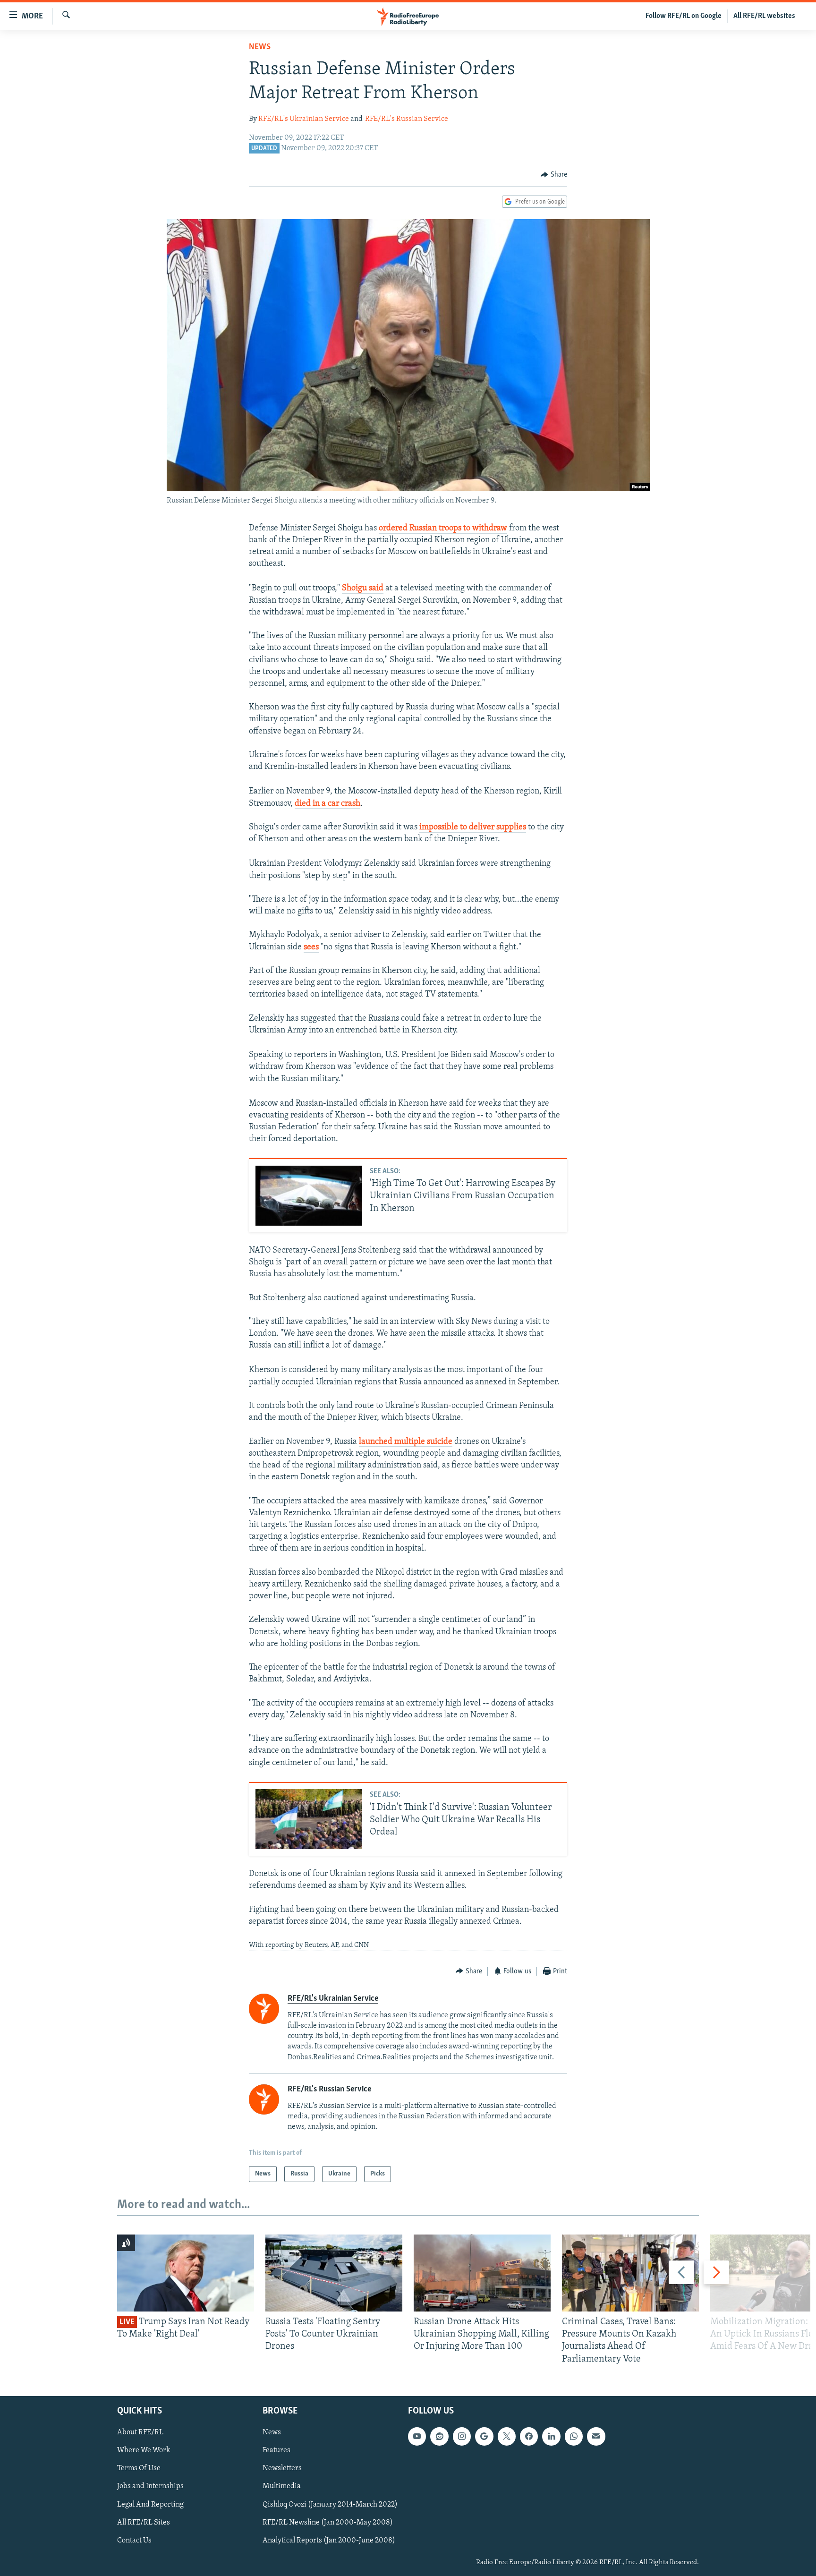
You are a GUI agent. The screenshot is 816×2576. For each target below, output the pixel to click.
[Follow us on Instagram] (462, 2436)
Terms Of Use (139, 2468)
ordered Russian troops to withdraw (443, 529)
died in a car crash (327, 804)
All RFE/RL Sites (144, 2522)
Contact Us (134, 2541)
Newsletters (282, 2468)
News (260, 47)
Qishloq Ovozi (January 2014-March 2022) (330, 2504)
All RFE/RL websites (764, 16)
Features (276, 2450)
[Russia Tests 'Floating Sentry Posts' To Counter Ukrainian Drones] (334, 2273)
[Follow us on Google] (484, 2436)
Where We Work (144, 2450)
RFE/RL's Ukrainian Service (304, 119)
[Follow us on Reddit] (439, 2436)
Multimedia (282, 2486)
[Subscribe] (596, 2436)
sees (311, 947)
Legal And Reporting (150, 2504)
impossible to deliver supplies (473, 827)
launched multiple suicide (406, 1442)
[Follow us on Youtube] (417, 2436)
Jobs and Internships (150, 2486)
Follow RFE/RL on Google (684, 16)
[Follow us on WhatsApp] (574, 2436)
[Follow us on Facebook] (529, 2436)
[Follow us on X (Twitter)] (507, 2436)
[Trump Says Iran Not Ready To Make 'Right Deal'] (186, 2273)
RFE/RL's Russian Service (407, 119)
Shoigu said (363, 589)
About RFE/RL (140, 2432)
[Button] (554, 175)
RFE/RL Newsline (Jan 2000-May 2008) (328, 2522)
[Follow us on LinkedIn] (551, 2436)
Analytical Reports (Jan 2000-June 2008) (329, 2541)
